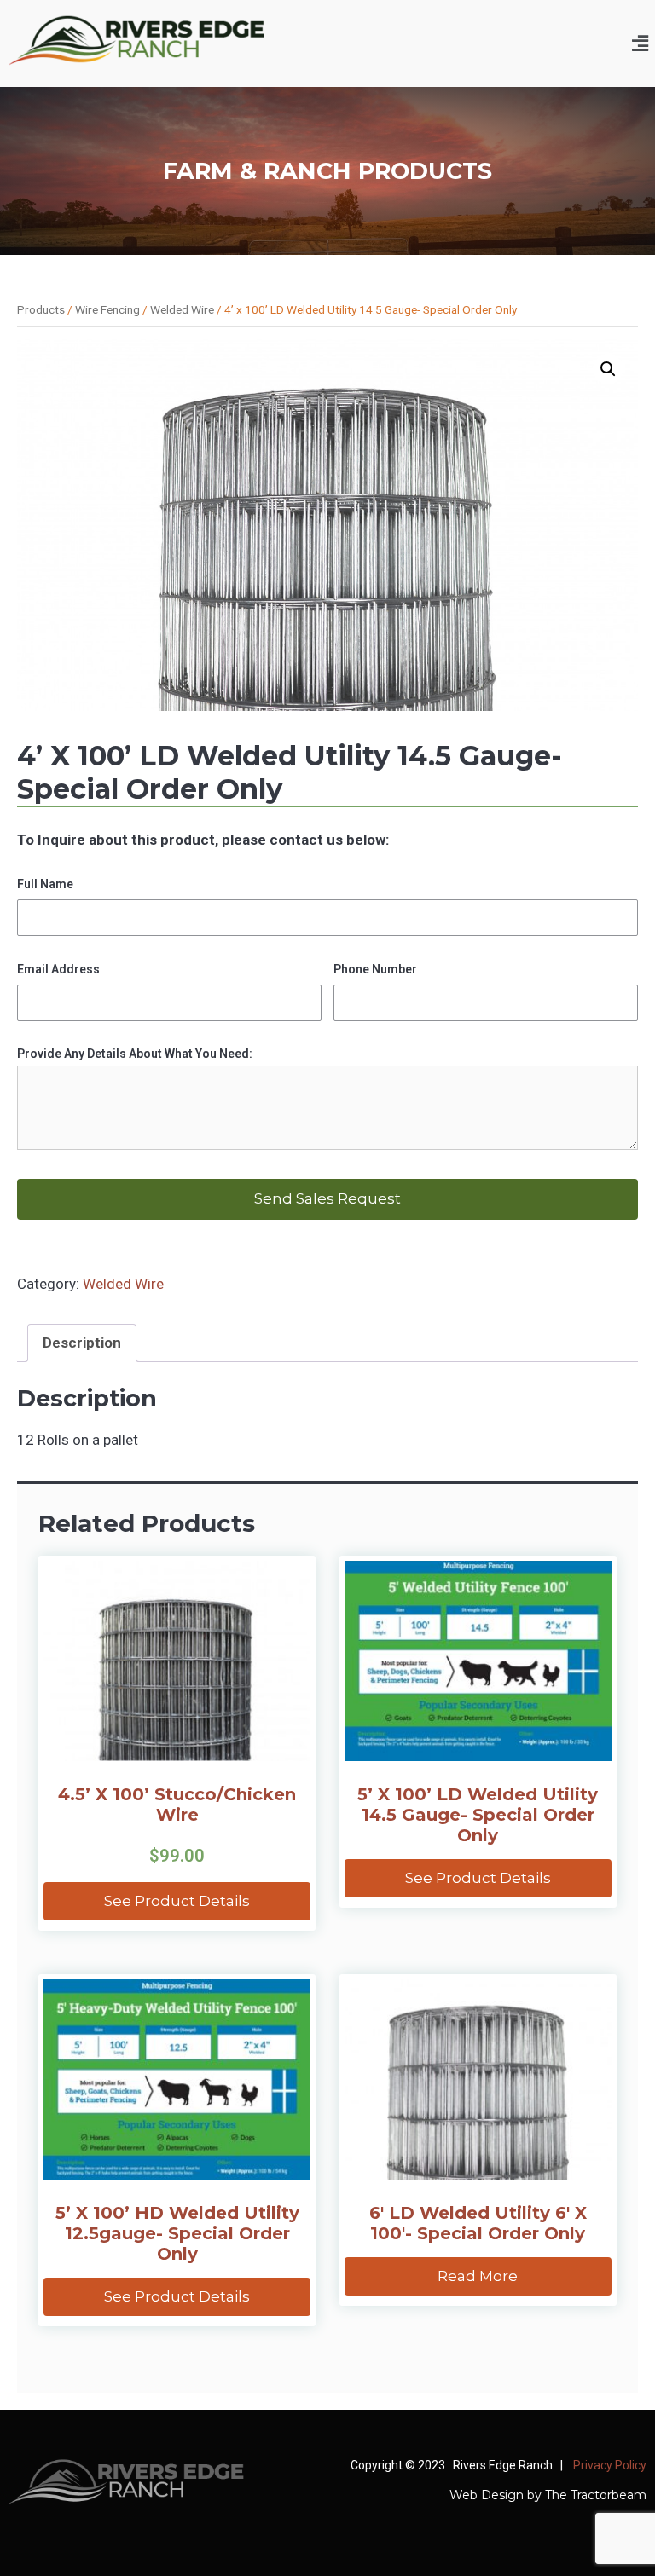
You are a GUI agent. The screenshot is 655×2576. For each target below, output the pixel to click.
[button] (641, 43)
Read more (478, 2276)
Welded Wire (182, 309)
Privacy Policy (609, 2465)
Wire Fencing (107, 309)
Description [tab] (82, 1343)
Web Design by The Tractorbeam (548, 2495)
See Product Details (177, 1901)
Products (41, 309)
